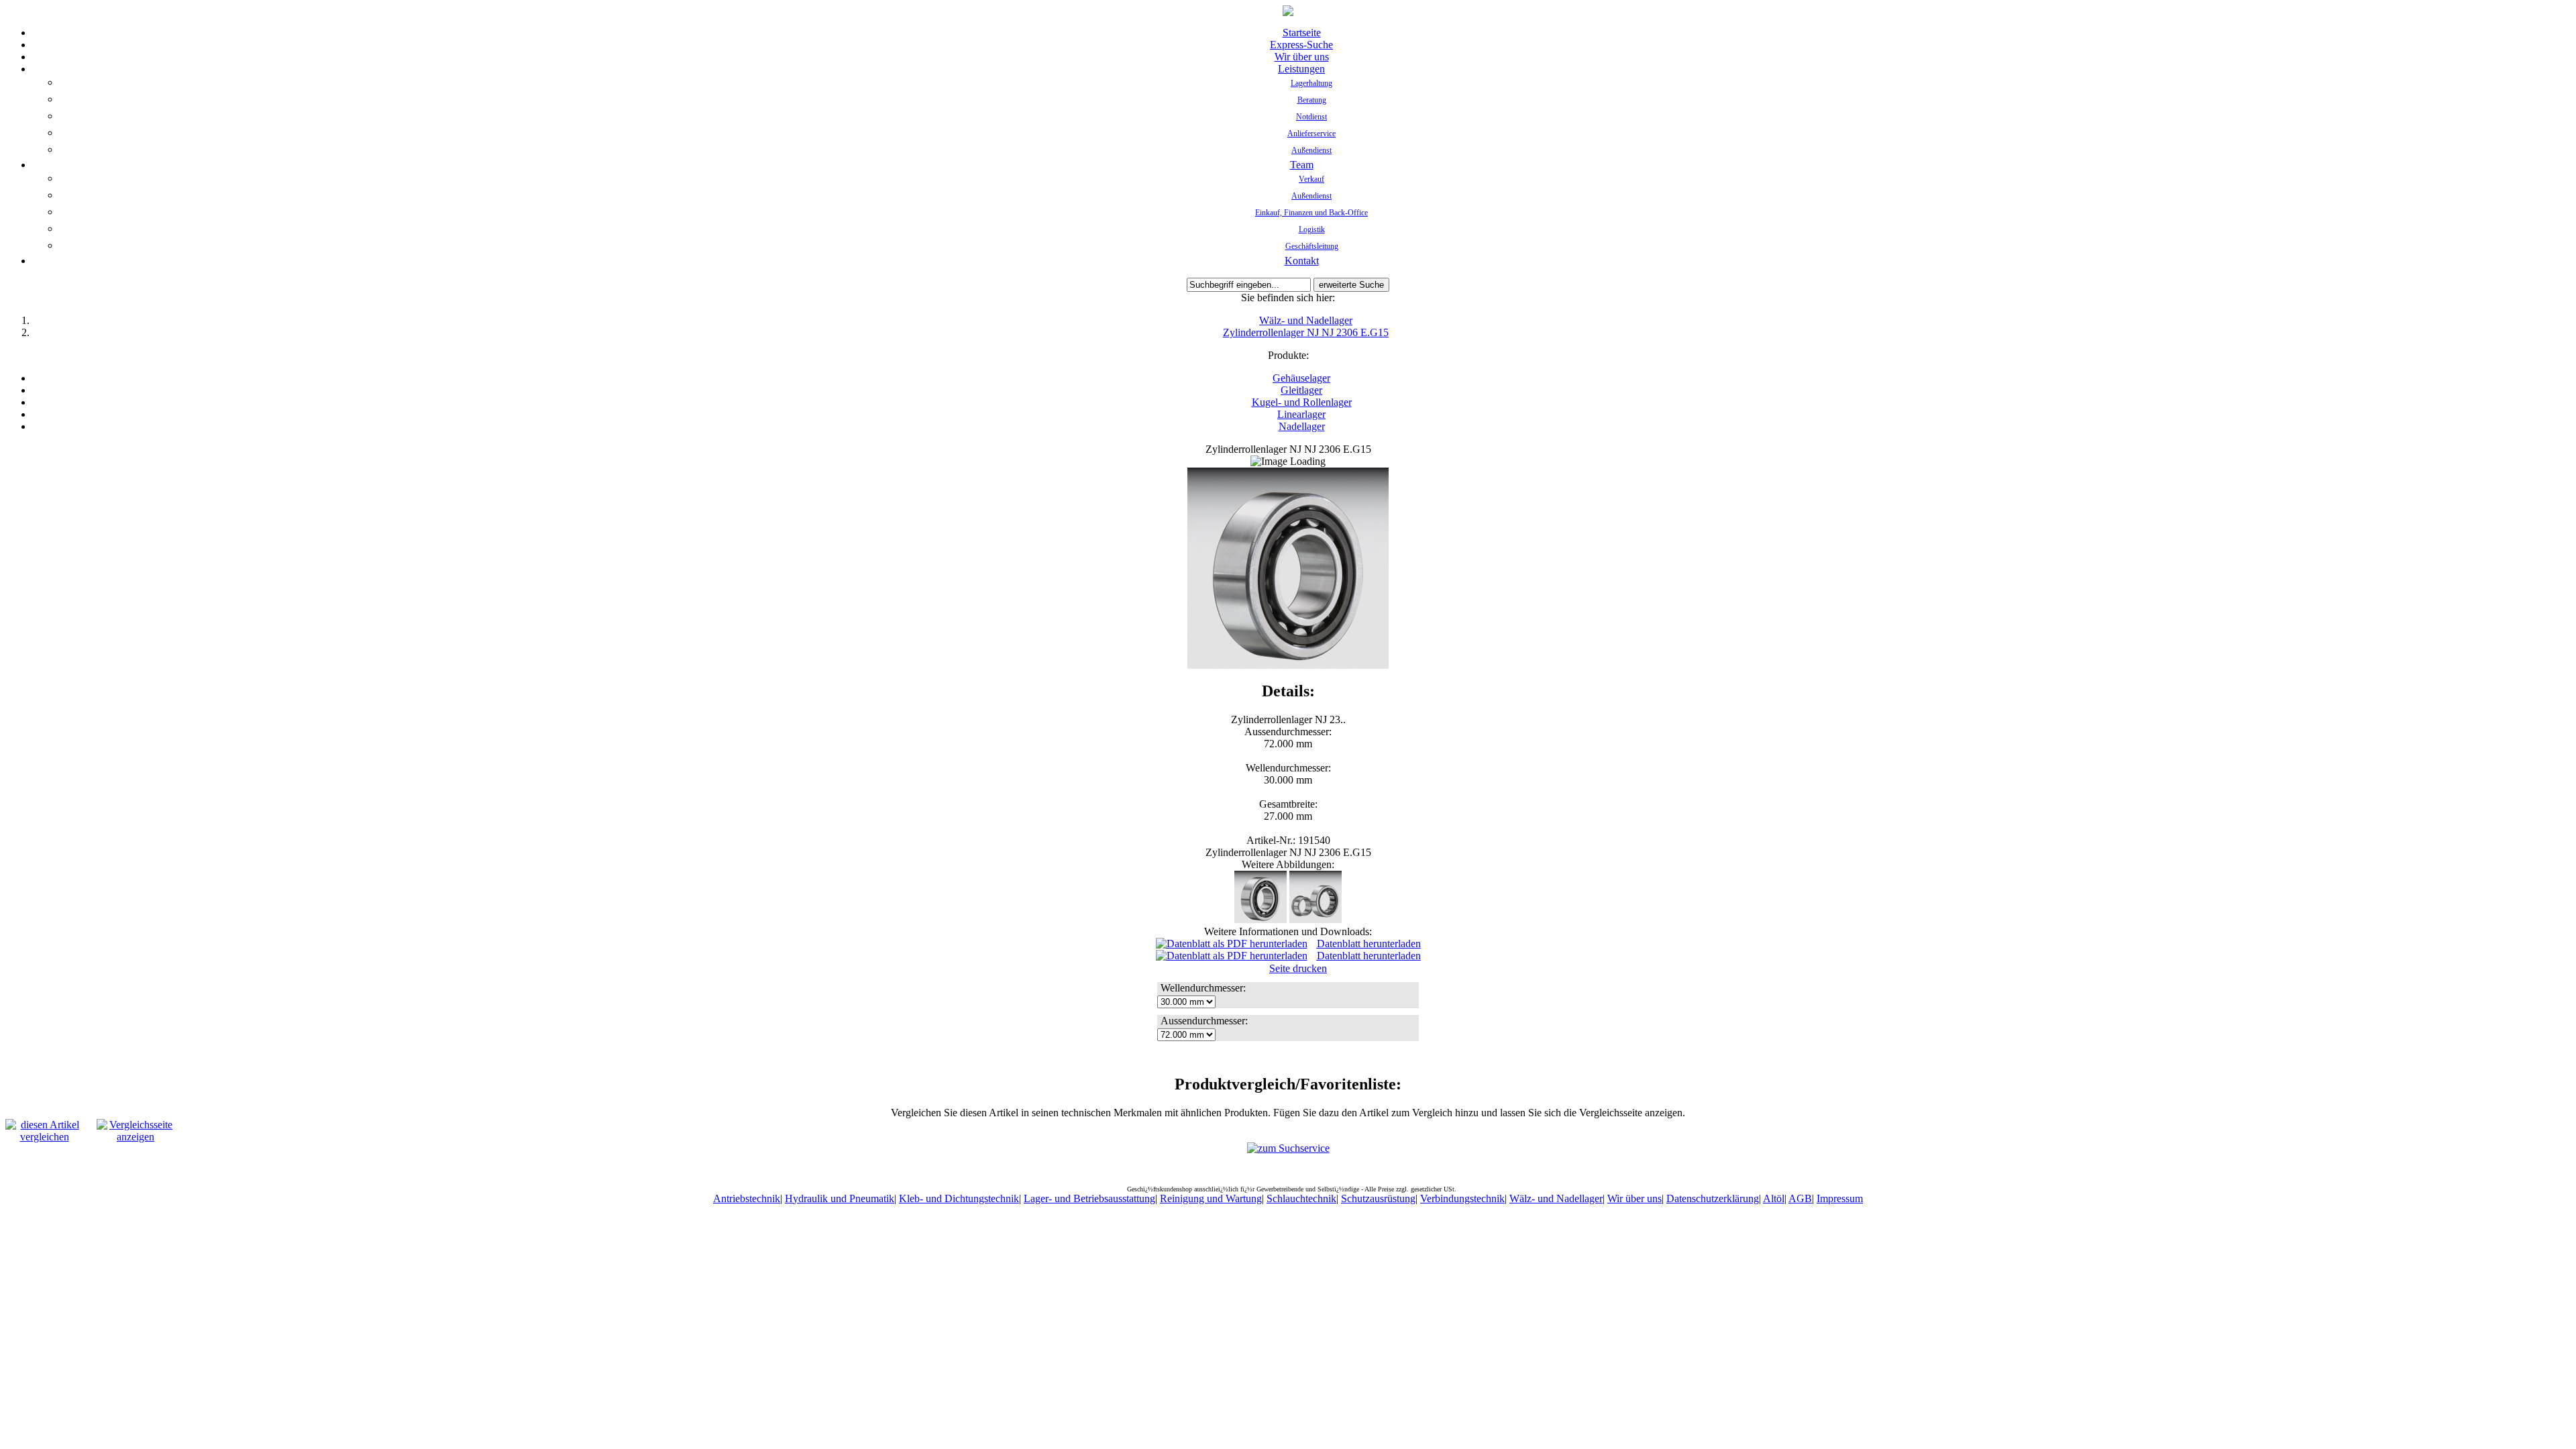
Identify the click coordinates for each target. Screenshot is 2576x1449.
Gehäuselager (1301, 378)
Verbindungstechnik (1462, 1198)
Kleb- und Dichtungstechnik (959, 1198)
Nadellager (1302, 426)
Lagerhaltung (1311, 83)
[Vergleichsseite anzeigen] (136, 1137)
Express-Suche (1301, 45)
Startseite (1302, 33)
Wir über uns (1302, 57)
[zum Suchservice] (1288, 1148)
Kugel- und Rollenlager (1302, 402)
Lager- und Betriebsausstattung (1089, 1198)
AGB (1800, 1198)
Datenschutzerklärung (1713, 1198)
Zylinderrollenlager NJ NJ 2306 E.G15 (1306, 332)
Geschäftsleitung (1312, 246)
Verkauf (1311, 179)
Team (1302, 165)
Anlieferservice (1311, 133)
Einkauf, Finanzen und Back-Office (1311, 213)
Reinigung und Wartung (1211, 1198)
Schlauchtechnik (1301, 1198)
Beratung (1312, 100)
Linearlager (1301, 414)
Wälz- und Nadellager (1306, 320)
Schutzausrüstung (1378, 1198)
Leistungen (1301, 69)
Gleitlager (1301, 390)
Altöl (1774, 1198)
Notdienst (1311, 117)
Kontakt (1302, 261)
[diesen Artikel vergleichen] (44, 1137)
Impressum (1840, 1198)
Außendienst (1311, 150)
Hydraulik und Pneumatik (840, 1198)
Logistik (1312, 229)
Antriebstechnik (747, 1198)
